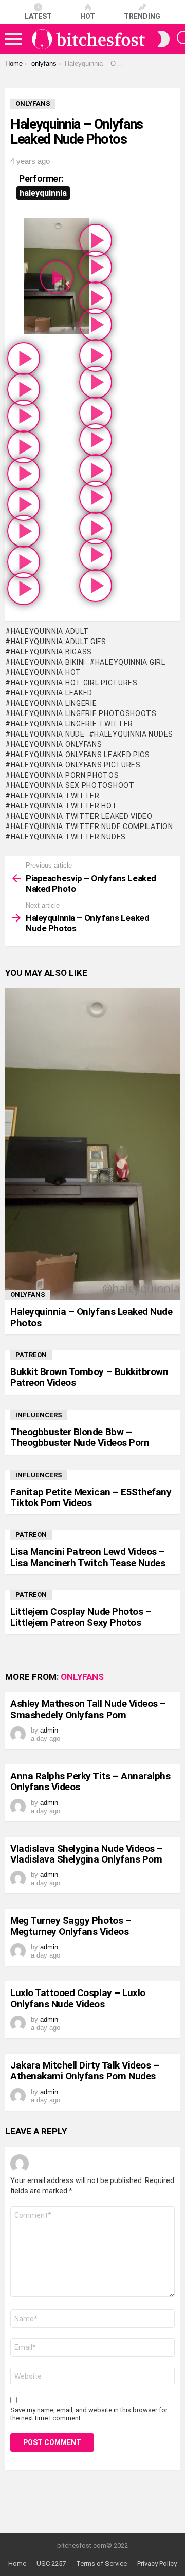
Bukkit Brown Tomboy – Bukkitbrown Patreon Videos (89, 1377)
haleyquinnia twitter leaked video (82, 816)
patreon (31, 1355)
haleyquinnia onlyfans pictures (76, 765)
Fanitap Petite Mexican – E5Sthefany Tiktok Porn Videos (91, 1497)
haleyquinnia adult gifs (59, 642)
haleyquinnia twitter (55, 796)
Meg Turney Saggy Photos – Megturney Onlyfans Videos (71, 1926)
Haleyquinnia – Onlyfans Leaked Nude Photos (91, 1317)
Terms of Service (101, 2563)
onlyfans (28, 1295)
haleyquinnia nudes (134, 734)
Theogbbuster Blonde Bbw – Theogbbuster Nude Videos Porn (80, 1437)
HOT (88, 16)
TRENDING (142, 16)
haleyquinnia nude (48, 734)
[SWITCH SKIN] (163, 39)
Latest (38, 16)
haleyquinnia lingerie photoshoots (84, 713)
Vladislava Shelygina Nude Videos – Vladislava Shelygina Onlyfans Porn (87, 1854)
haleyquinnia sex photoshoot (73, 785)
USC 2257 (51, 2563)
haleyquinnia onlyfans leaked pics (80, 755)
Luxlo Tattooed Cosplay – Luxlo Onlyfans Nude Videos (78, 1998)
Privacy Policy (157, 2563)
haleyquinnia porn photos (65, 775)
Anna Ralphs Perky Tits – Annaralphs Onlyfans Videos (90, 1781)
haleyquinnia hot (46, 672)
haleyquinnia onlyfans (56, 744)
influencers (39, 1415)
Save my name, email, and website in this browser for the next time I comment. (89, 2414)
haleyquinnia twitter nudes (68, 837)
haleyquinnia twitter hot (64, 806)
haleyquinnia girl (130, 662)
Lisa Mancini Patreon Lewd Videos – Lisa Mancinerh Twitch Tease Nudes (88, 1557)
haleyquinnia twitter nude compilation (92, 826)
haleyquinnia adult (50, 631)
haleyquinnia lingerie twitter (72, 724)
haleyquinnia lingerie (54, 703)
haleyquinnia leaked (52, 693)
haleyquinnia (43, 193)
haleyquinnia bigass (51, 652)
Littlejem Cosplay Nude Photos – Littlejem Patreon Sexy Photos (81, 1617)
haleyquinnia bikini (48, 662)
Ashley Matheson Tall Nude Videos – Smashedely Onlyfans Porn (88, 1709)
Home (17, 2563)
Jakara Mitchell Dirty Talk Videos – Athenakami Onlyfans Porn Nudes (85, 2071)
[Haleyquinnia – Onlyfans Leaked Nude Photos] (92, 1144)
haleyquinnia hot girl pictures (74, 683)
